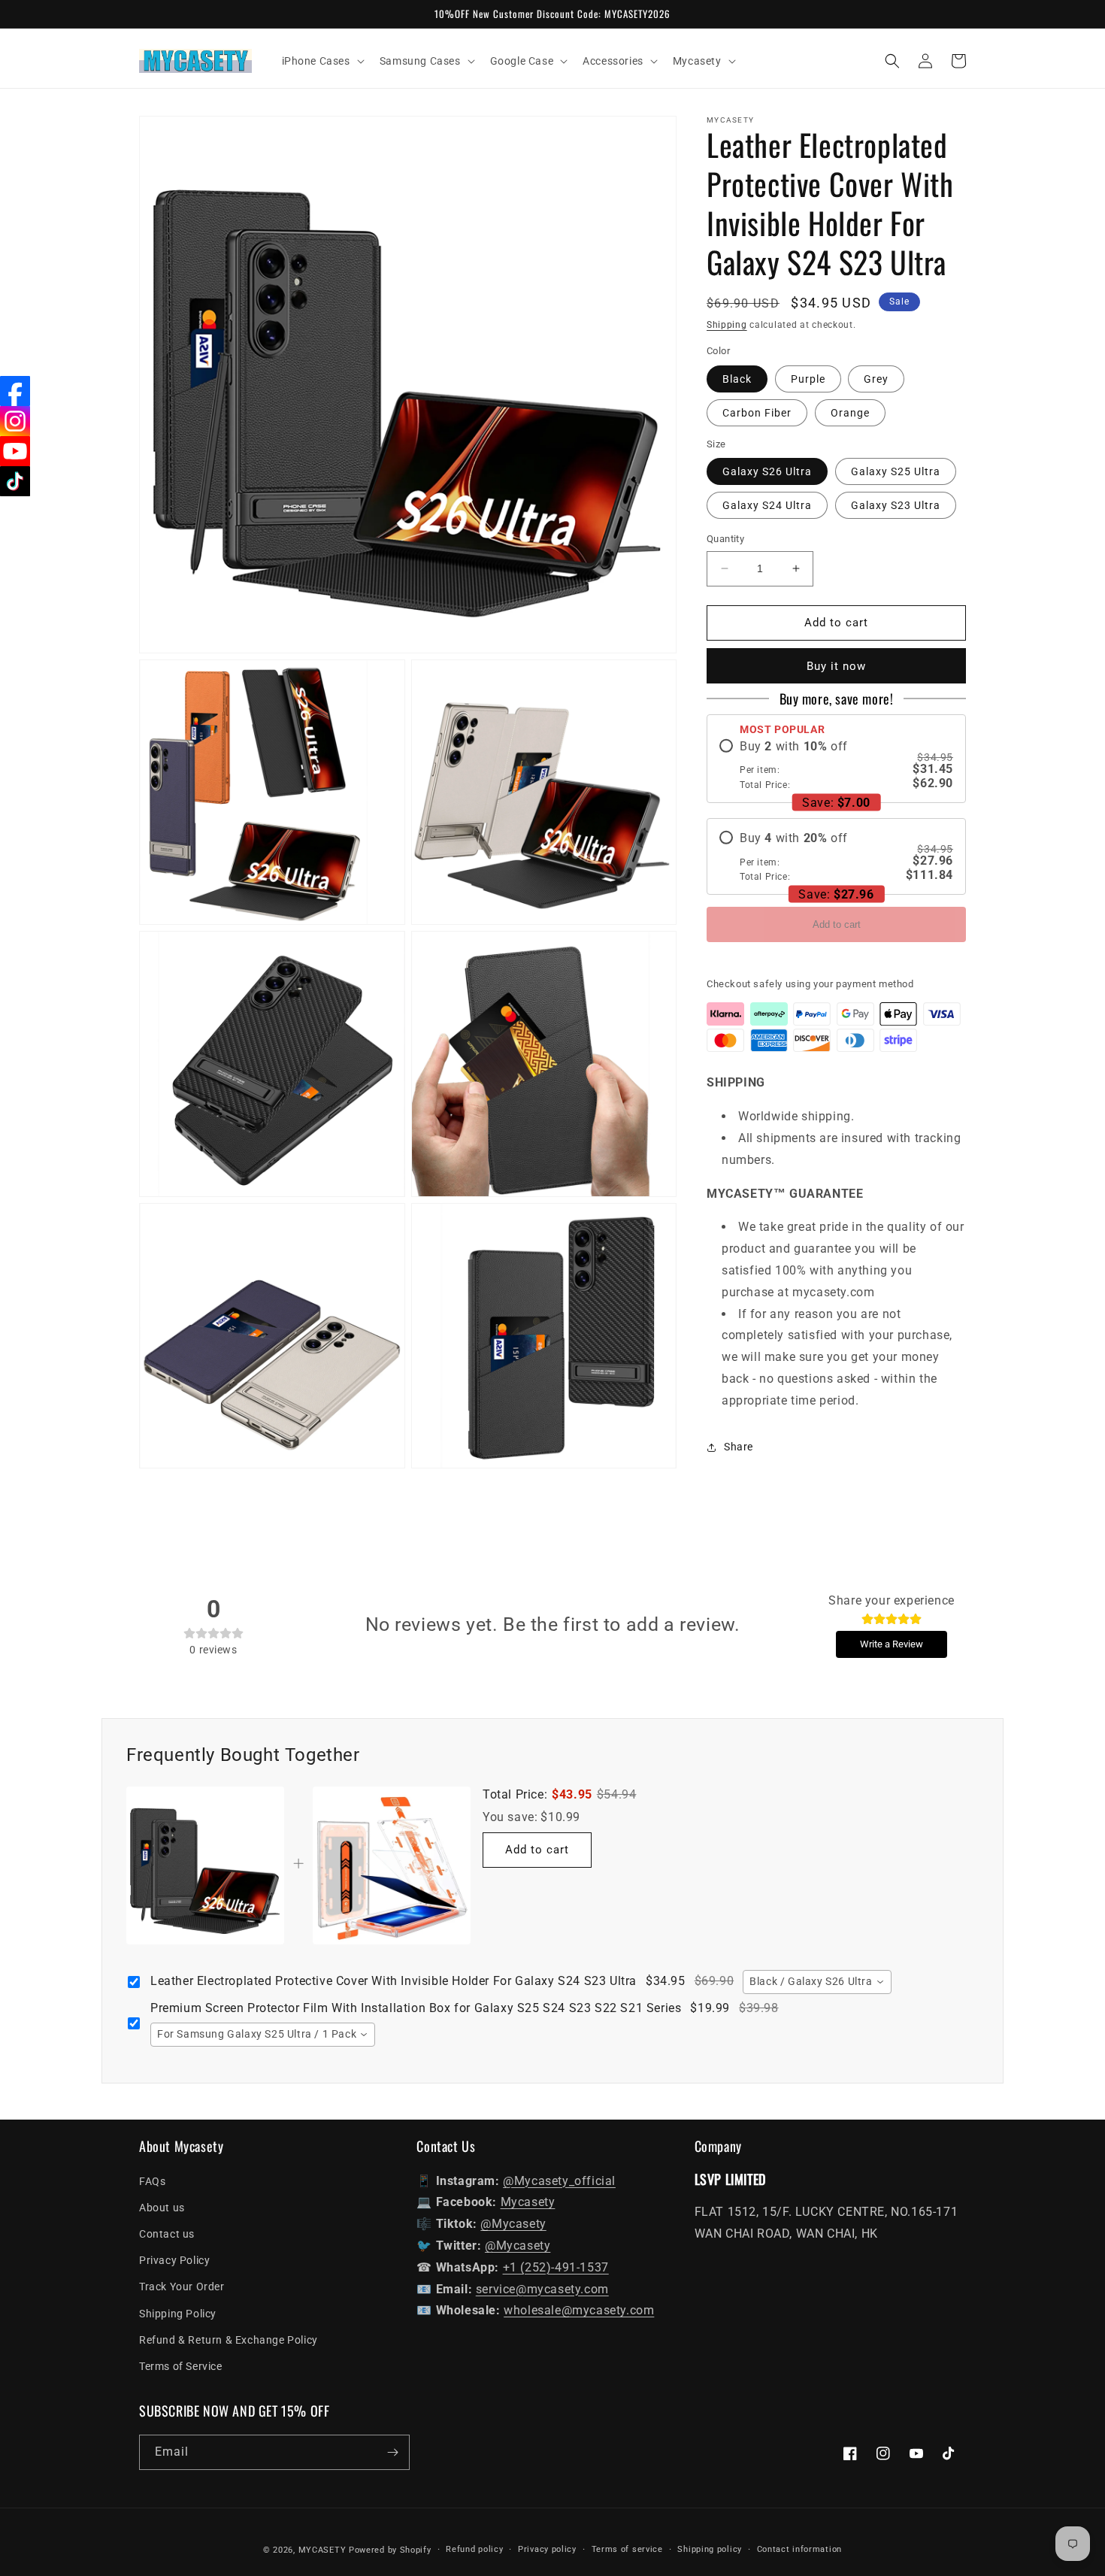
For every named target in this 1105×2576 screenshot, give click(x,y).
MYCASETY (322, 2550)
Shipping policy (710, 2549)
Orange (850, 413)
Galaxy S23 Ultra (896, 505)
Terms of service (627, 2549)
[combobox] (817, 1982)
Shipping (727, 325)
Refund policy (474, 2549)
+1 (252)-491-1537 (556, 2267)
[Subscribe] (392, 2452)
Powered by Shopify (390, 2550)
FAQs (152, 2181)
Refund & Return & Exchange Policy (229, 2340)
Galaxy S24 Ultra (767, 505)
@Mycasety (513, 2224)
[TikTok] (15, 481)
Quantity (725, 539)
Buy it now (836, 666)
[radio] (836, 765)
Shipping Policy (178, 2314)
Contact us (167, 2234)
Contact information (799, 2549)
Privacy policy (547, 2549)
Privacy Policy (174, 2260)
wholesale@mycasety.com (579, 2310)
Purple (808, 379)
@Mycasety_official (559, 2181)
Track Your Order (182, 2287)
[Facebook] (15, 391)
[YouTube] (15, 451)
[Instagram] (15, 421)
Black (737, 379)
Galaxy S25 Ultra (896, 471)
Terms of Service (181, 2366)
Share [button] (739, 1447)
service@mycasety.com (542, 2289)
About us (162, 2208)
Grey (876, 379)
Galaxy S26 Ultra (767, 471)
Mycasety (528, 2202)
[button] (322, 61)
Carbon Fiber (757, 413)
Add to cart (837, 924)
